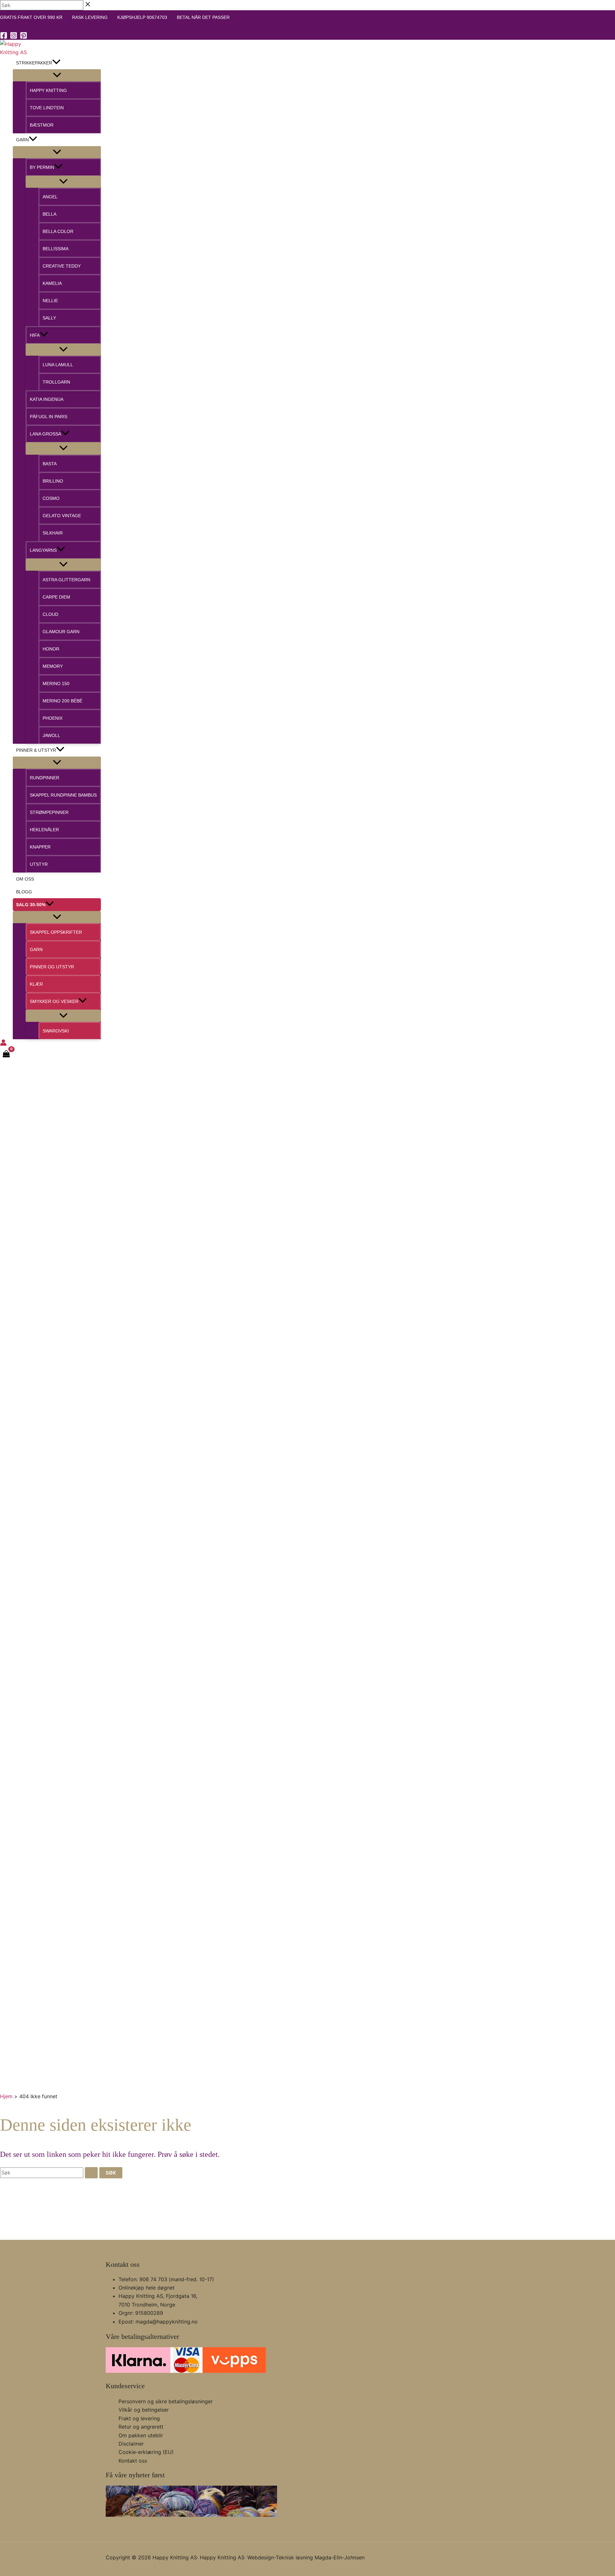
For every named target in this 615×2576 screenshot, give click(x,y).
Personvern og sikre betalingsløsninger (166, 2401)
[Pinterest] (24, 37)
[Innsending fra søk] (91, 2173)
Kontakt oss (133, 2461)
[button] (56, 63)
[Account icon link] (3, 1044)
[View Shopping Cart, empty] (6, 1055)
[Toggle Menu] (57, 75)
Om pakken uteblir (141, 2435)
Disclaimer (131, 2444)
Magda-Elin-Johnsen (340, 2557)
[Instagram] (14, 37)
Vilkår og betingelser (144, 2410)
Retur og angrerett (141, 2427)
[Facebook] (4, 37)
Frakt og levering (139, 2418)
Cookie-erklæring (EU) (146, 2452)
